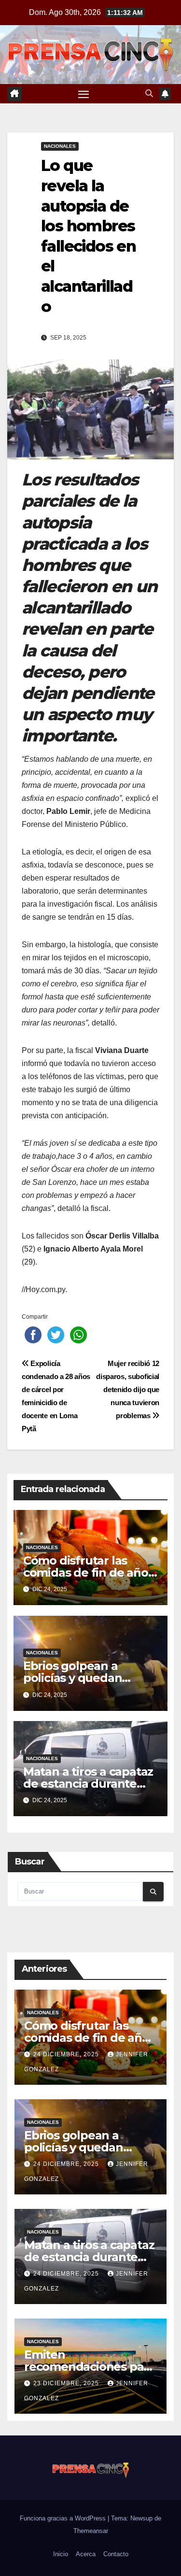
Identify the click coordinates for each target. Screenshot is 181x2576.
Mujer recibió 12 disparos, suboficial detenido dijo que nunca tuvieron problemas (128, 1389)
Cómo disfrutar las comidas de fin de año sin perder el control (86, 1573)
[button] (149, 93)
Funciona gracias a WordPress (64, 2518)
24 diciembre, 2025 (67, 2054)
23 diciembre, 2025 (67, 2383)
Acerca (86, 2554)
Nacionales (60, 146)
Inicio (61, 2554)
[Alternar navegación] (84, 94)
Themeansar (91, 2531)
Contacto (116, 2554)
